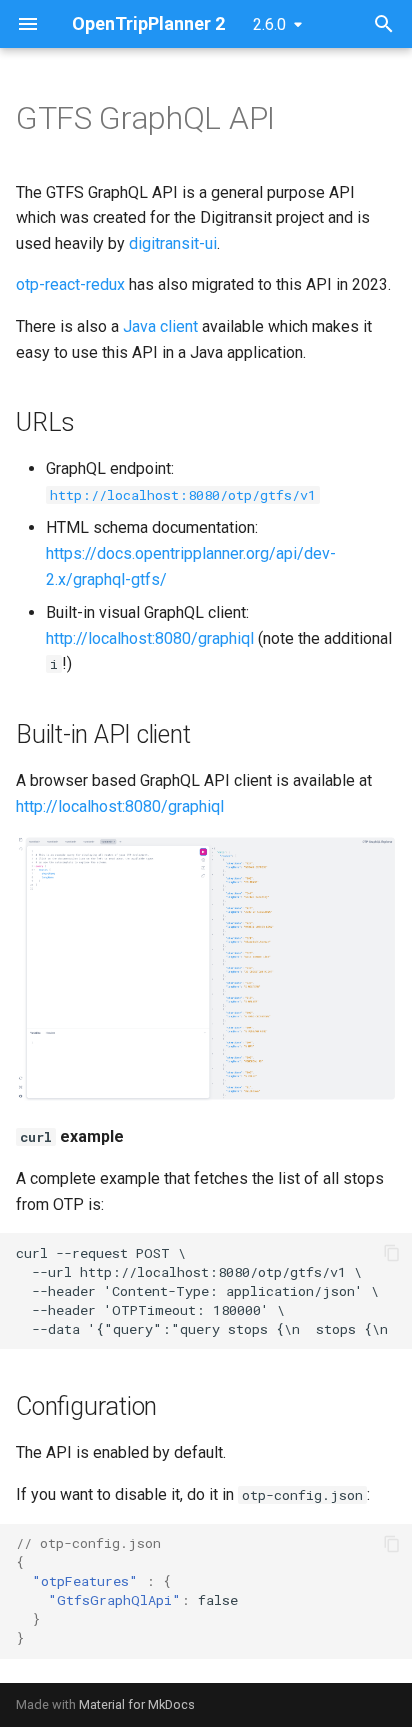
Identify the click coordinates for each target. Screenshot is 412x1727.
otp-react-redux (70, 284)
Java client (160, 326)
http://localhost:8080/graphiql (150, 638)
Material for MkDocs (137, 1704)
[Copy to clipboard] (392, 1253)
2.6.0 (269, 24)
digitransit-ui (173, 243)
